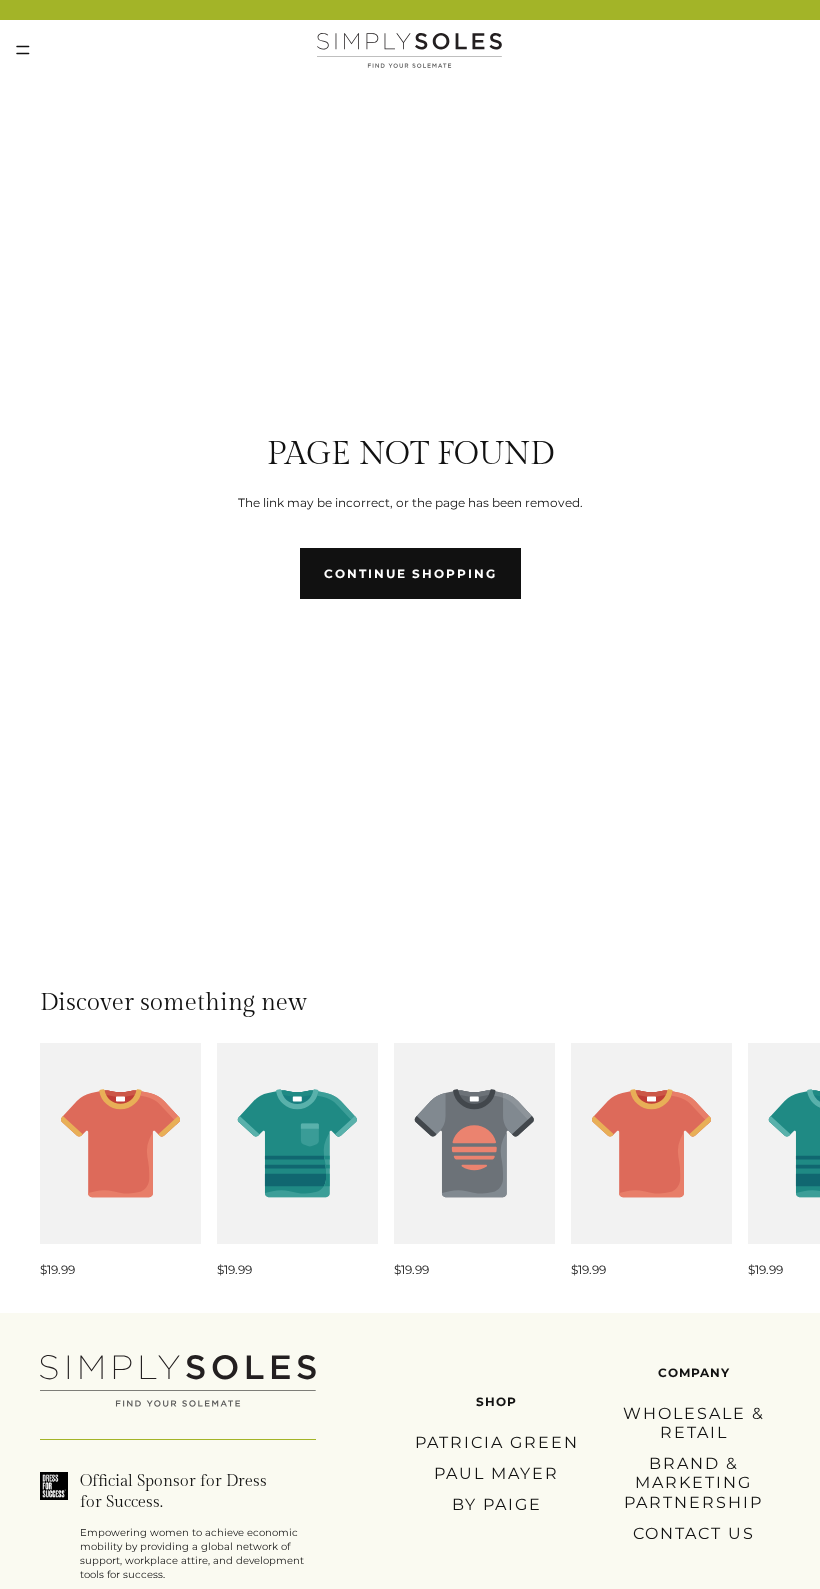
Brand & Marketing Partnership (693, 1482)
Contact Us (694, 1532)
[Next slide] (758, 1161)
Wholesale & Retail (694, 1423)
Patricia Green (497, 1441)
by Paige (497, 1504)
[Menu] (23, 50)
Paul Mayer (496, 1473)
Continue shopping (410, 573)
